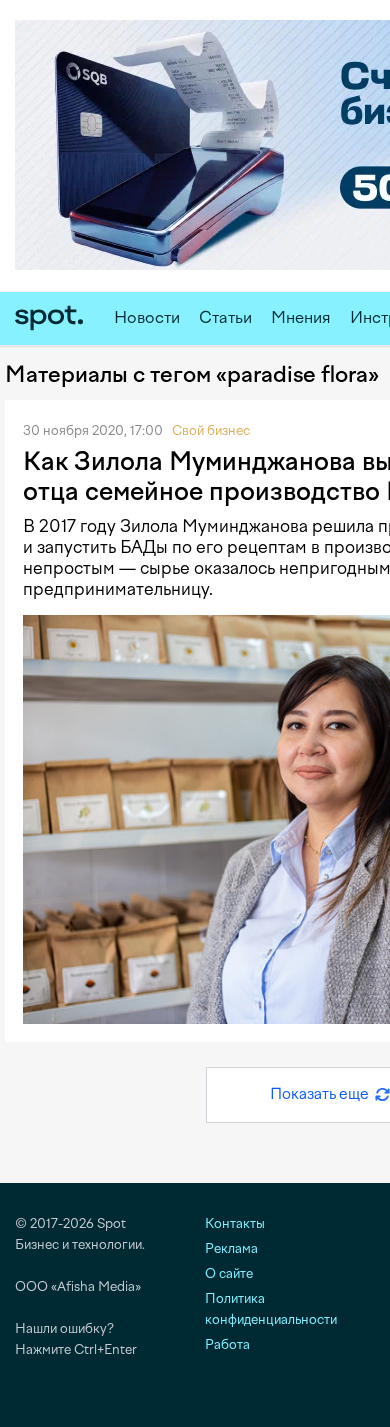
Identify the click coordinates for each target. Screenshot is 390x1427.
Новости (147, 317)
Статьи (225, 317)
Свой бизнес (211, 430)
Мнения (301, 317)
